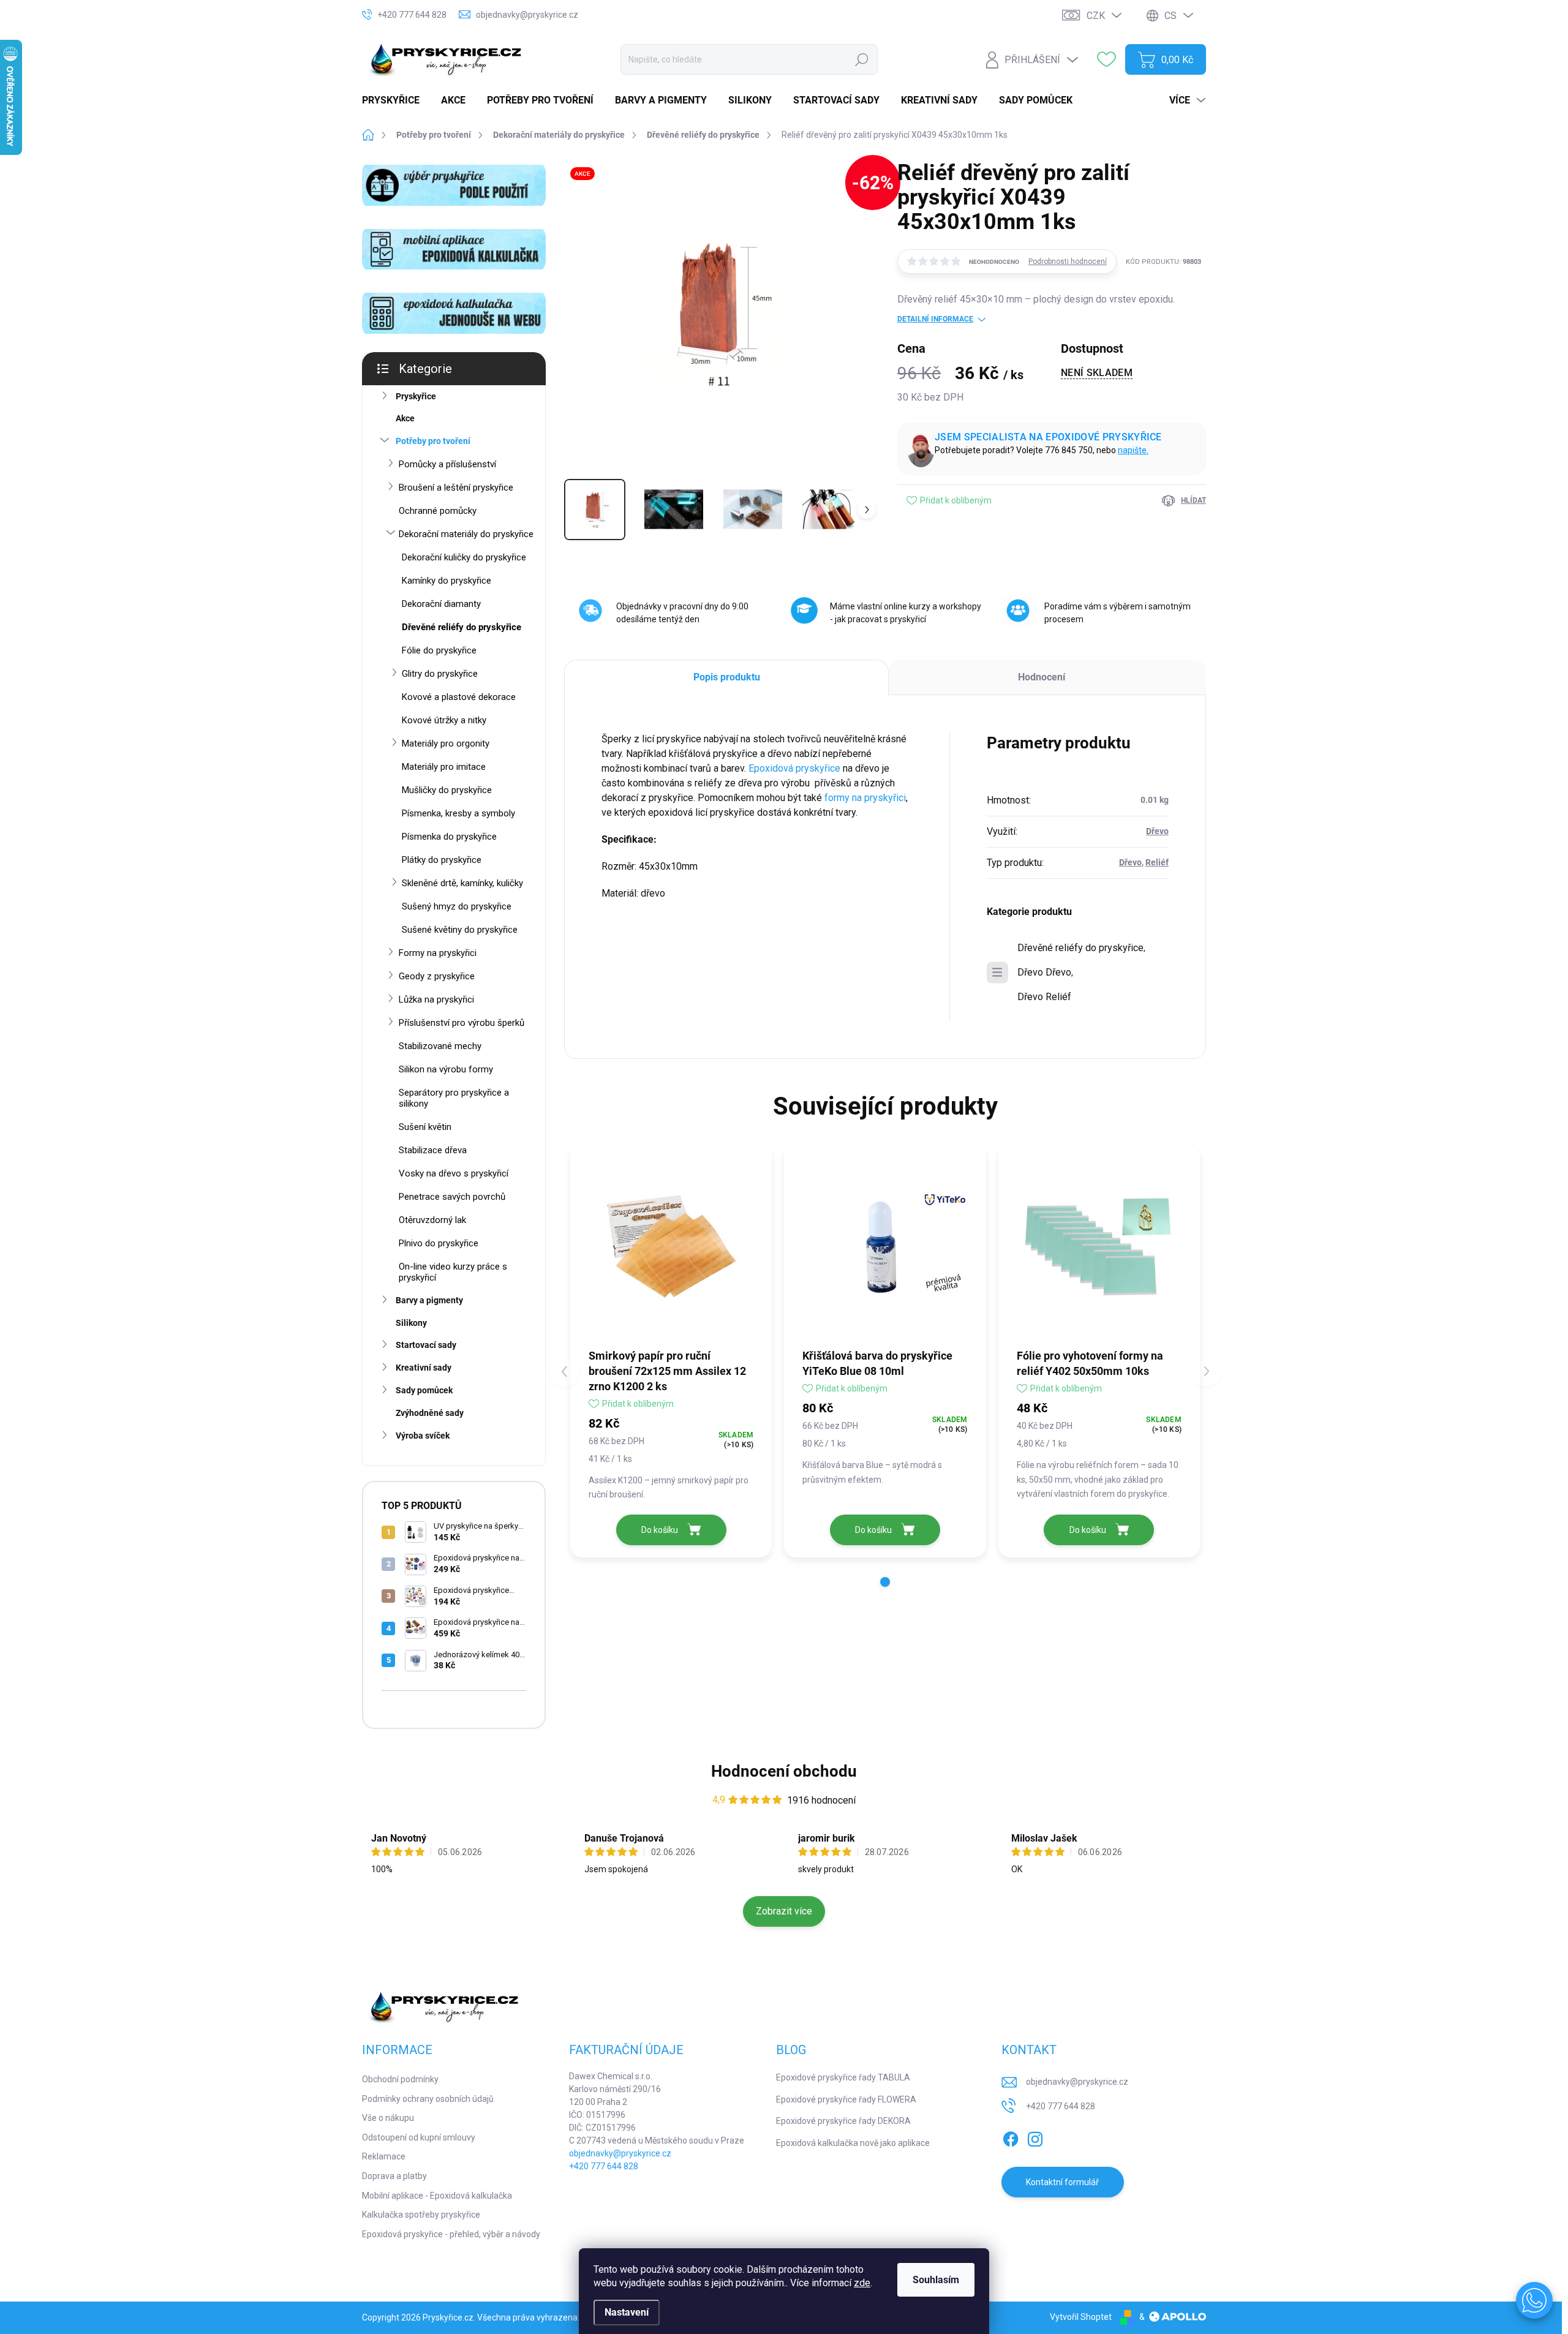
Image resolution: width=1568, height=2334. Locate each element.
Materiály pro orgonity (446, 743)
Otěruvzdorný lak (432, 1220)
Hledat (861, 59)
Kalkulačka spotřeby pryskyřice (421, 2215)
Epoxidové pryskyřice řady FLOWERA (846, 2099)
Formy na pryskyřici (438, 953)
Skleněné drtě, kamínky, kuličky (462, 883)
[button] (885, 1582)
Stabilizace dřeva (433, 1150)
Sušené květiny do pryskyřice (460, 930)
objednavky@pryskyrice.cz (620, 2153)
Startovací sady (426, 1345)
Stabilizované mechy (440, 1046)
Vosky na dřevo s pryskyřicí (454, 1173)
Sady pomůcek (424, 1390)
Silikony (411, 1323)
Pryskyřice (416, 396)
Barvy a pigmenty (429, 1300)
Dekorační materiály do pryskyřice (466, 534)
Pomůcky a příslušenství (447, 464)
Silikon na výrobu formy (446, 1069)
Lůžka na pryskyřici (436, 999)
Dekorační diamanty (441, 604)
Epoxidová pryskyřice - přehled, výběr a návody (451, 2234)
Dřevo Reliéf (1044, 997)
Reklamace (384, 2156)
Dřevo (1157, 831)
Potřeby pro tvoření (433, 441)
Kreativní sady (424, 1368)
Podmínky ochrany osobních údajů (428, 2099)
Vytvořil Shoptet (1081, 2317)
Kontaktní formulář (1062, 2182)
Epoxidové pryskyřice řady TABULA (843, 2077)
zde (862, 2283)
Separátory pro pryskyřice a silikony (454, 1098)
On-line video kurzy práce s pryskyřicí (453, 1272)
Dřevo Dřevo (1044, 972)
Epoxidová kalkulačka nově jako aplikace (853, 2143)
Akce (405, 418)
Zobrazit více (784, 1911)
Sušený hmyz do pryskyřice (457, 906)
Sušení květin (425, 1127)
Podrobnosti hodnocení (1068, 262)
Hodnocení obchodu (784, 1771)
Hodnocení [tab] (1042, 677)
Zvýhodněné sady (430, 1413)
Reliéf (1157, 862)
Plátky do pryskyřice (442, 860)
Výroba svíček (423, 1436)
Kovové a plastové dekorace (459, 697)
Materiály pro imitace (444, 767)
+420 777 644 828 (604, 2166)
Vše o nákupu (388, 2118)
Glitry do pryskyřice (440, 674)
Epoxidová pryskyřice (794, 768)
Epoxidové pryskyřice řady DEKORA (843, 2121)
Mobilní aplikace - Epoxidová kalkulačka (437, 2196)
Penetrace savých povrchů (452, 1197)
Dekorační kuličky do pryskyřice (464, 557)
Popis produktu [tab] (727, 677)
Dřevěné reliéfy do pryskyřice (462, 627)
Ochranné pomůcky (438, 511)
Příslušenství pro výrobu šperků (462, 1023)
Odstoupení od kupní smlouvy (419, 2137)
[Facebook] (1011, 2137)
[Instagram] (1035, 2137)
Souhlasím (936, 2280)
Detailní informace (935, 319)
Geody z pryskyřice (437, 976)
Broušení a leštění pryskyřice (456, 488)
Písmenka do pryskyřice (449, 837)
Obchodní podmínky (400, 2079)
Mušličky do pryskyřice (447, 790)
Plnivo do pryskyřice (439, 1243)
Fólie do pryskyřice (439, 650)
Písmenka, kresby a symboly (458, 813)
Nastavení (627, 2312)
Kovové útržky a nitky (444, 720)
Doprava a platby (394, 2176)
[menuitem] (395, 100)
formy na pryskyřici (865, 798)
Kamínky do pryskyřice (447, 581)
